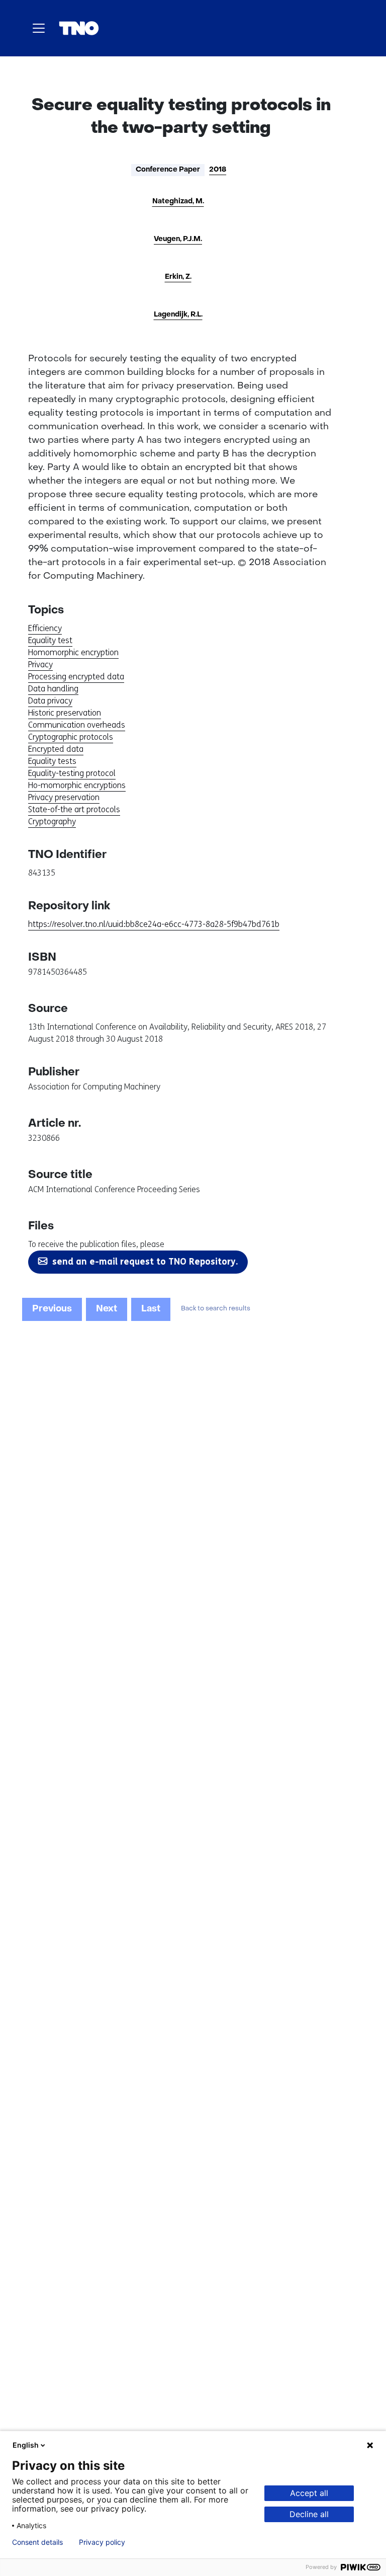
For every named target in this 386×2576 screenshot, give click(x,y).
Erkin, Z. (178, 277)
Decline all (309, 2514)
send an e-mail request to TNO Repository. (145, 1262)
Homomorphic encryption (73, 652)
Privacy (40, 665)
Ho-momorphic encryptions (77, 785)
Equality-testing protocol (72, 773)
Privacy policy (102, 2542)
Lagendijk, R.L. (178, 315)
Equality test (50, 640)
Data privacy (50, 701)
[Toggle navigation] (39, 28)
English (26, 2445)
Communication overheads (77, 725)
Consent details (37, 2542)
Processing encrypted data (76, 677)
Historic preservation (65, 713)
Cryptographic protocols (71, 737)
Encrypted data (56, 749)
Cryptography (52, 822)
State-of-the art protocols (74, 809)
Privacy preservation (64, 797)
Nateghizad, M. (178, 202)
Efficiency (45, 628)
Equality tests (52, 761)
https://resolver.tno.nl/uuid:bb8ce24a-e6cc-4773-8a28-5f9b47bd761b (154, 924)
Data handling (53, 689)
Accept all (309, 2493)
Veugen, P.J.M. (178, 239)
